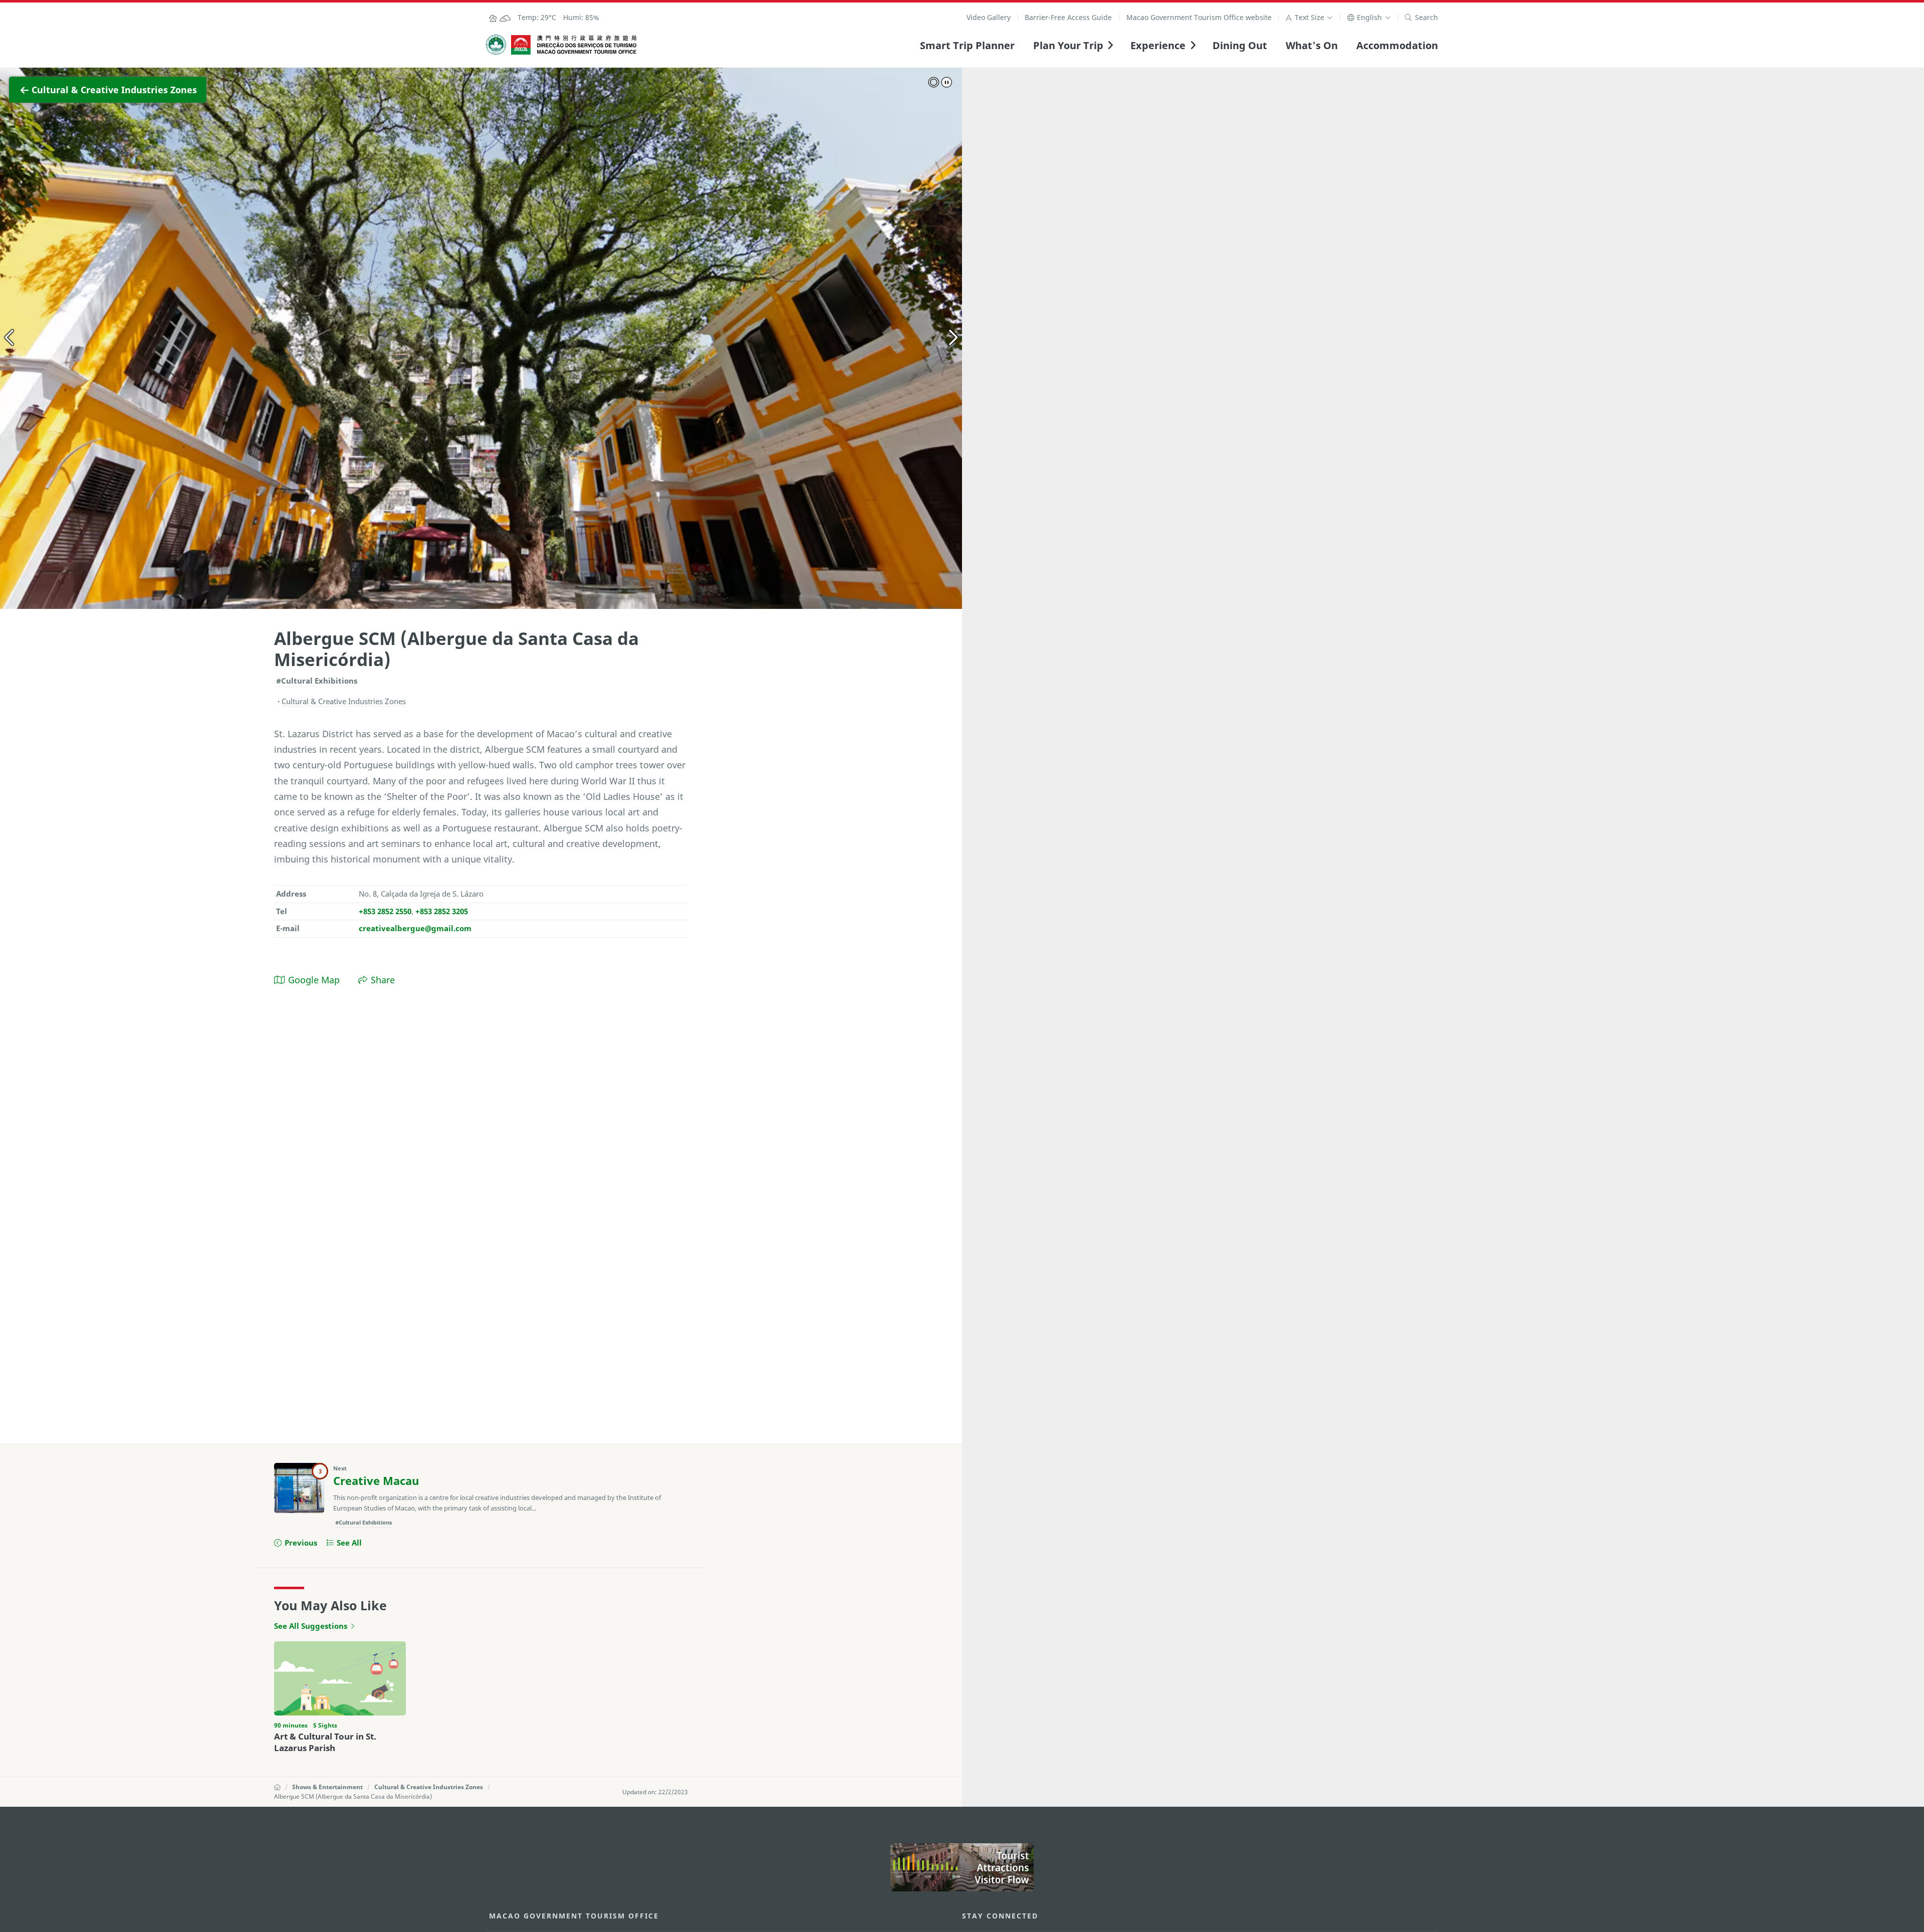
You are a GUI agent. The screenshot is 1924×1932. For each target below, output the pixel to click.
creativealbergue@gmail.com (415, 928)
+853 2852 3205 (442, 911)
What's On (1312, 45)
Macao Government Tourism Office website (1199, 17)
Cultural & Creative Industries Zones (429, 1787)
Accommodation (1397, 45)
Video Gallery (989, 17)
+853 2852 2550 (385, 911)
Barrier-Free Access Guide (1068, 17)
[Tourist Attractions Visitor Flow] (962, 1867)
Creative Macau (376, 1481)
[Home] (277, 1787)
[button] (1309, 17)
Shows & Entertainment (327, 1787)
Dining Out (1240, 45)
